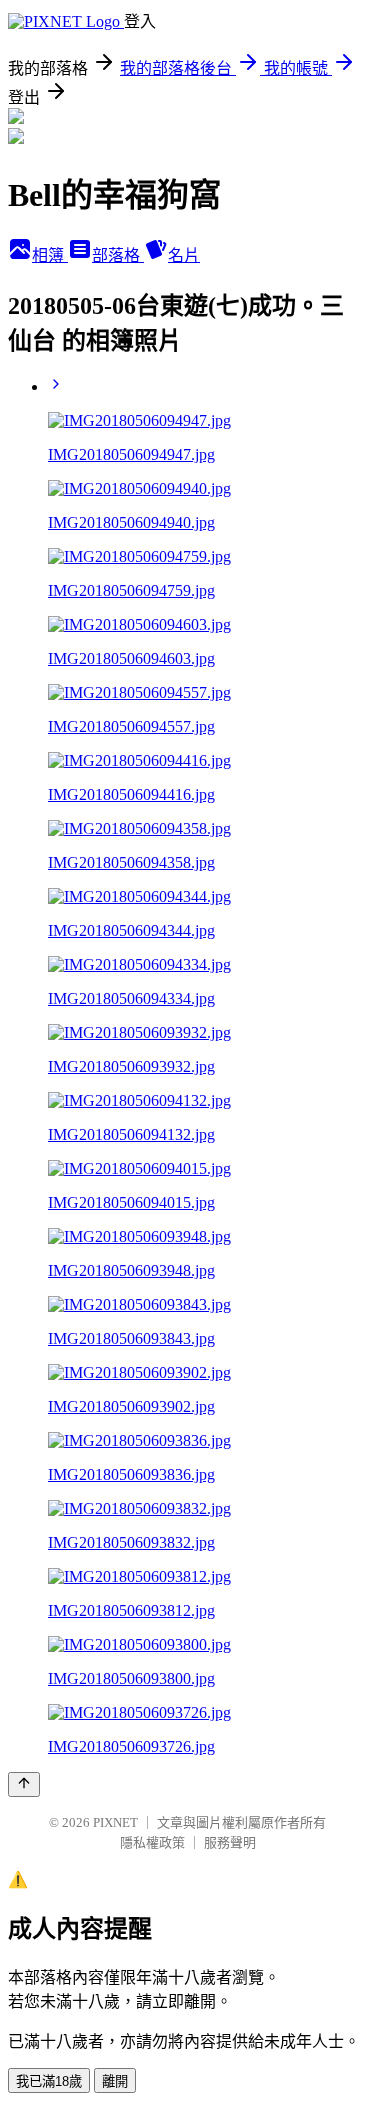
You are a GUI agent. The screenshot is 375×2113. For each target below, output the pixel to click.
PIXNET (115, 1822)
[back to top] (24, 1784)
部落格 (118, 255)
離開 (115, 2081)
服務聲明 (230, 1842)
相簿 (50, 255)
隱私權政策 (152, 1842)
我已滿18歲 (49, 2081)
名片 (184, 255)
